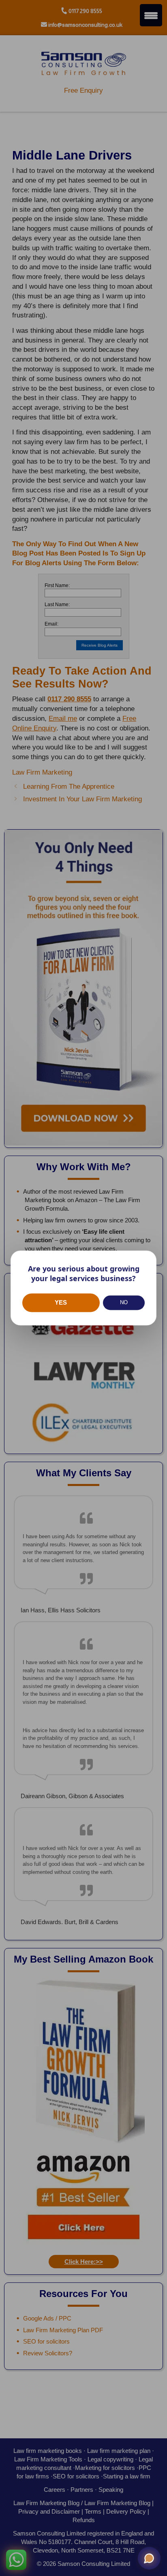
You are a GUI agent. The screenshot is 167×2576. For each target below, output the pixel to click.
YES (61, 1302)
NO (124, 1303)
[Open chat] (149, 2558)
